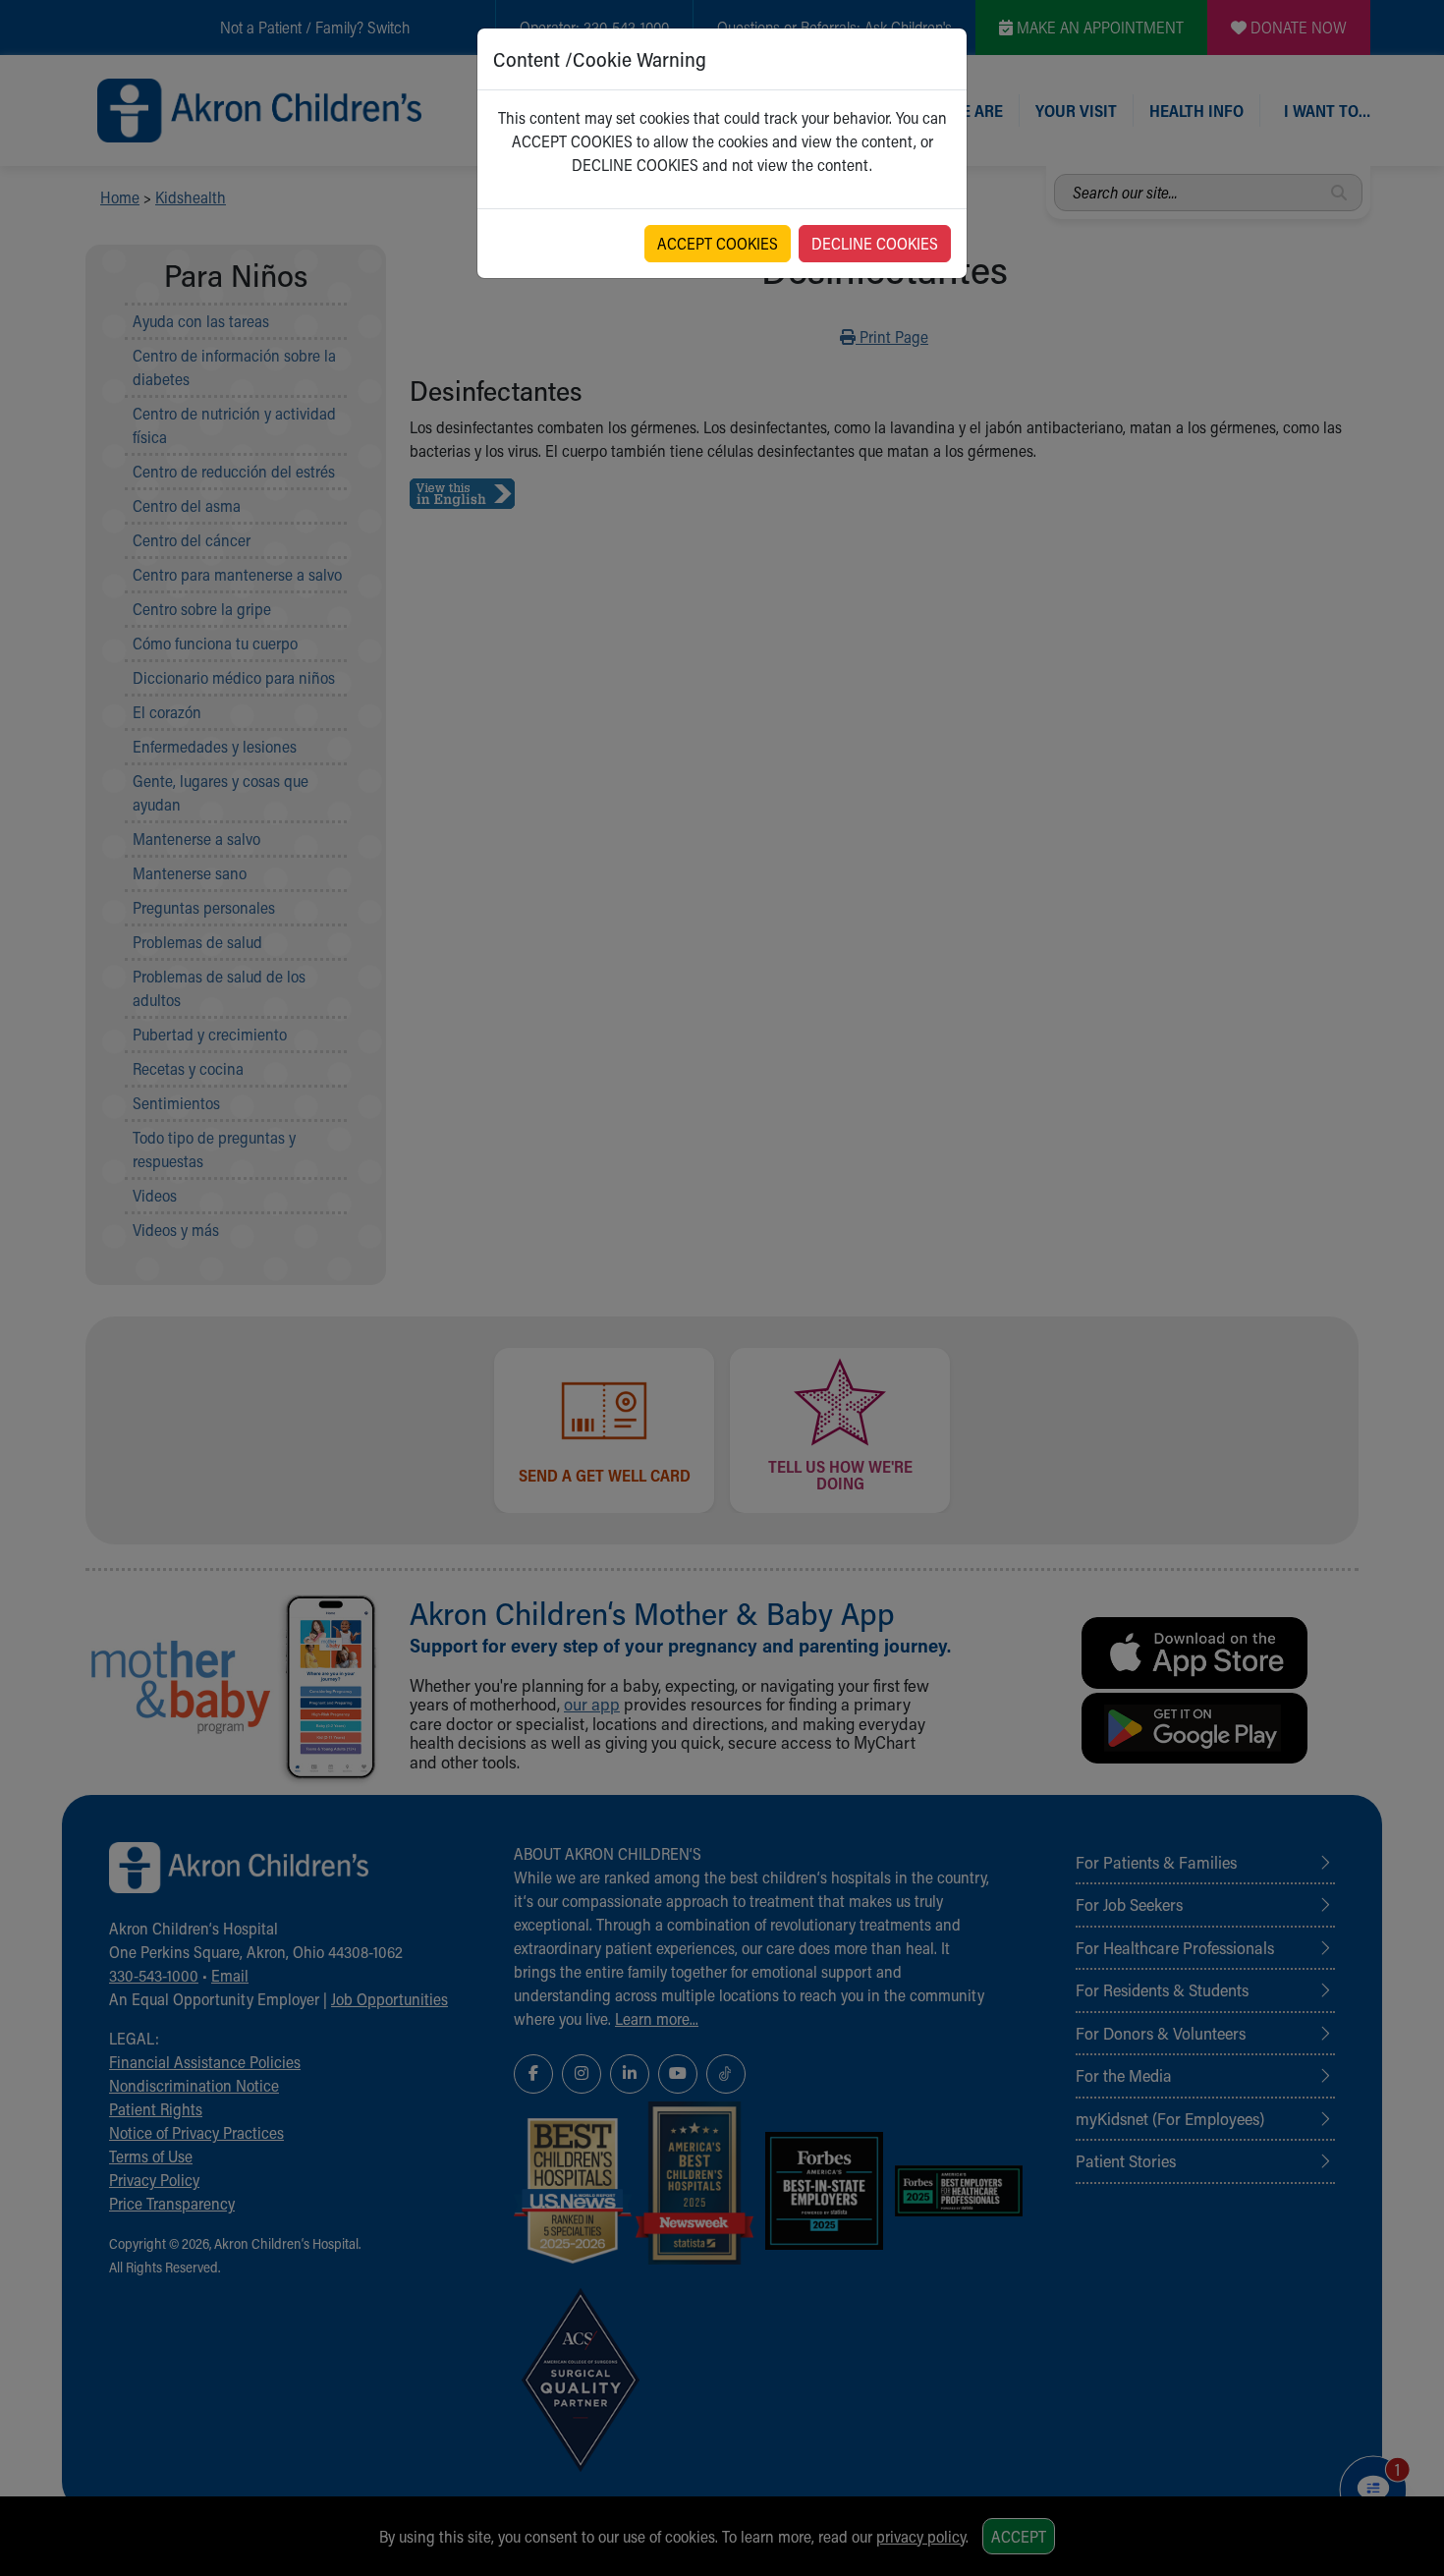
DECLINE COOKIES (875, 243)
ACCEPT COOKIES (718, 243)
